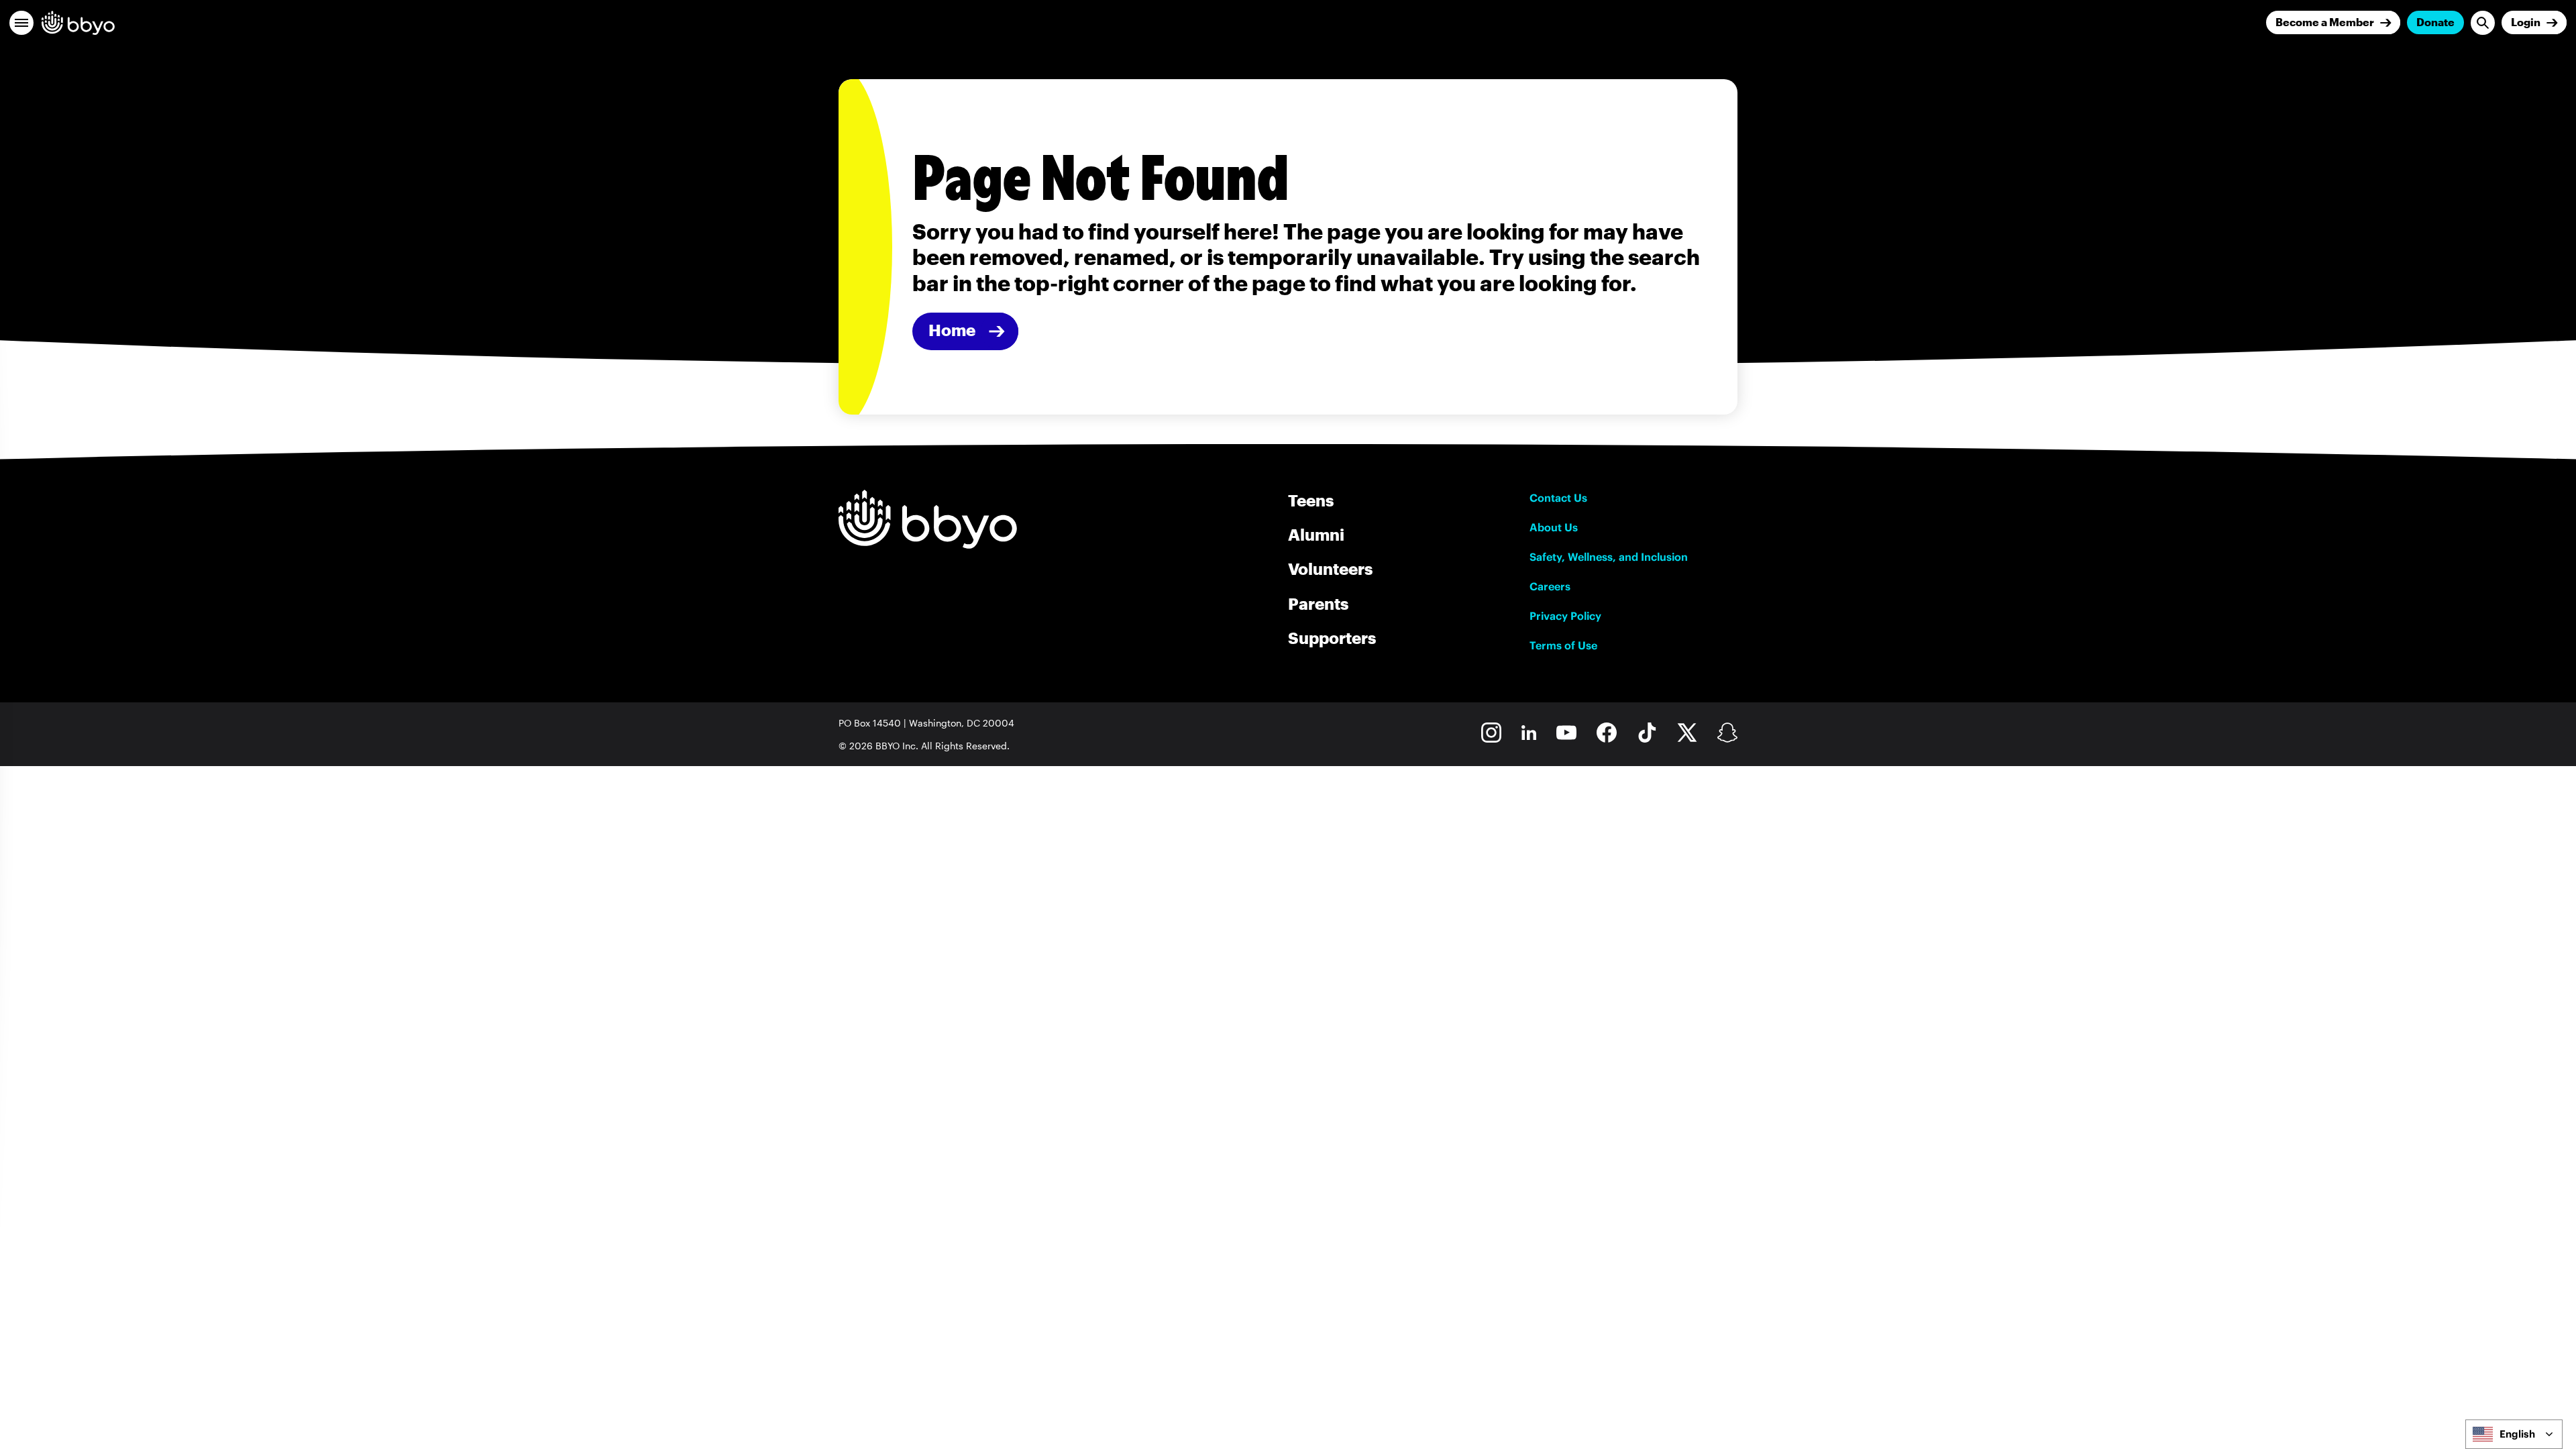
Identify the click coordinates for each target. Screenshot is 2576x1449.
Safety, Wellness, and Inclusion (1609, 557)
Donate (2435, 22)
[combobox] (2514, 1434)
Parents (1318, 603)
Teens (1311, 500)
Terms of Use (1563, 645)
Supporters (1332, 638)
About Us (1554, 527)
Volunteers (1330, 569)
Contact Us (1558, 498)
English (2517, 1434)
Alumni (1316, 534)
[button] (21, 23)
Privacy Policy (1565, 616)
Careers (1550, 586)
